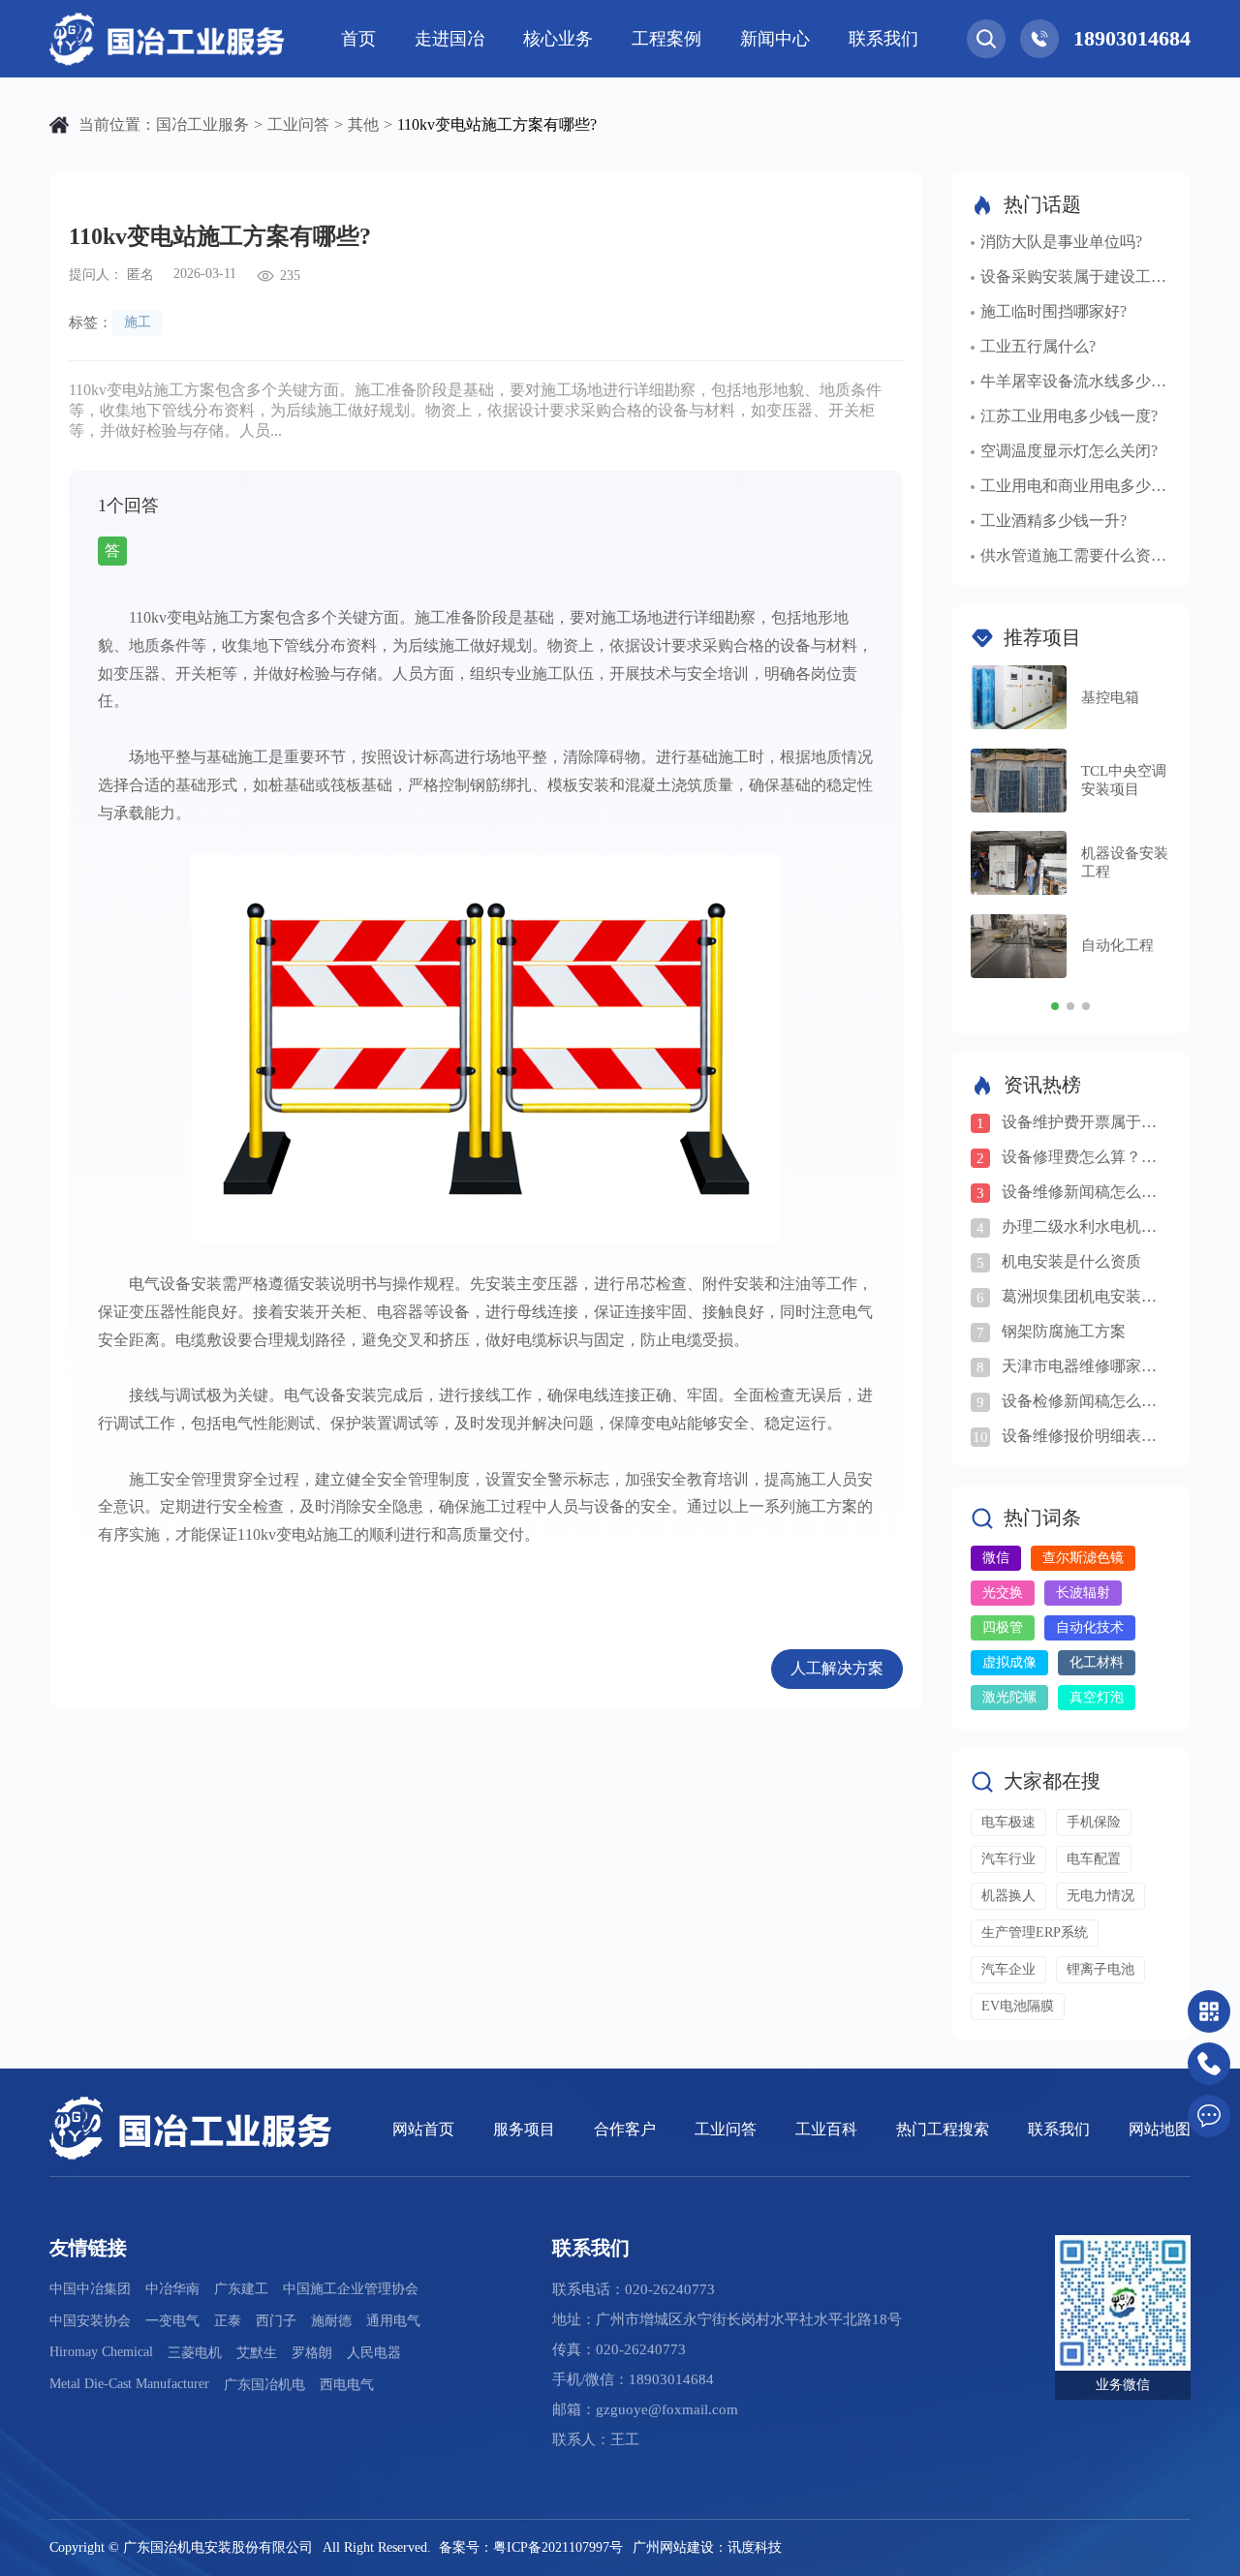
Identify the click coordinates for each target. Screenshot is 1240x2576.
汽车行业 (1008, 1859)
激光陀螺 (1009, 1697)
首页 (358, 39)
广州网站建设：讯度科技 (707, 2547)
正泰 (228, 2321)
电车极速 (1008, 1822)
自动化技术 (1090, 1627)
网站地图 (1160, 2129)
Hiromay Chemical (101, 2352)
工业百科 (826, 2129)
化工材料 (1097, 1662)
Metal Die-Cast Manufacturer (129, 2384)
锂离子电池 (1100, 1969)
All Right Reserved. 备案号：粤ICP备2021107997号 (473, 2547)
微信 (996, 1558)
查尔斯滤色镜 (1083, 1558)
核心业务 (558, 39)
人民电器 (374, 2353)
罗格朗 (312, 2353)
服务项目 (524, 2129)
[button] (1055, 1006)
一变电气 (172, 2321)
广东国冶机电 (264, 2385)
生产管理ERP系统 (1035, 1932)
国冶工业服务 (202, 124)
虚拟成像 (1009, 1662)
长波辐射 (1083, 1593)
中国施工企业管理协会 (351, 2289)
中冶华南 (172, 2289)
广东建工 (241, 2289)
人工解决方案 (837, 1668)
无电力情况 (1100, 1896)
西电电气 (347, 2385)
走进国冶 (449, 39)
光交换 (1003, 1593)
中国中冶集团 (90, 2289)
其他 (363, 124)
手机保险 (1094, 1822)
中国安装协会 (90, 2321)
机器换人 (1008, 1896)
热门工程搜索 (943, 2129)
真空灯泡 (1097, 1697)
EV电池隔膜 (1018, 2006)
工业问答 (298, 124)
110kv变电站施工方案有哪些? (497, 124)
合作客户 (625, 2129)
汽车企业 (1008, 1969)
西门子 (276, 2321)
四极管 (1003, 1627)
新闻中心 (775, 39)
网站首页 (423, 2129)
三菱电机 (195, 2353)
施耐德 (331, 2321)
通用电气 (393, 2321)
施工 (138, 322)
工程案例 (666, 39)
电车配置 (1094, 1859)
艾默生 (257, 2353)
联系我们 (883, 39)
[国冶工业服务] (170, 39)
